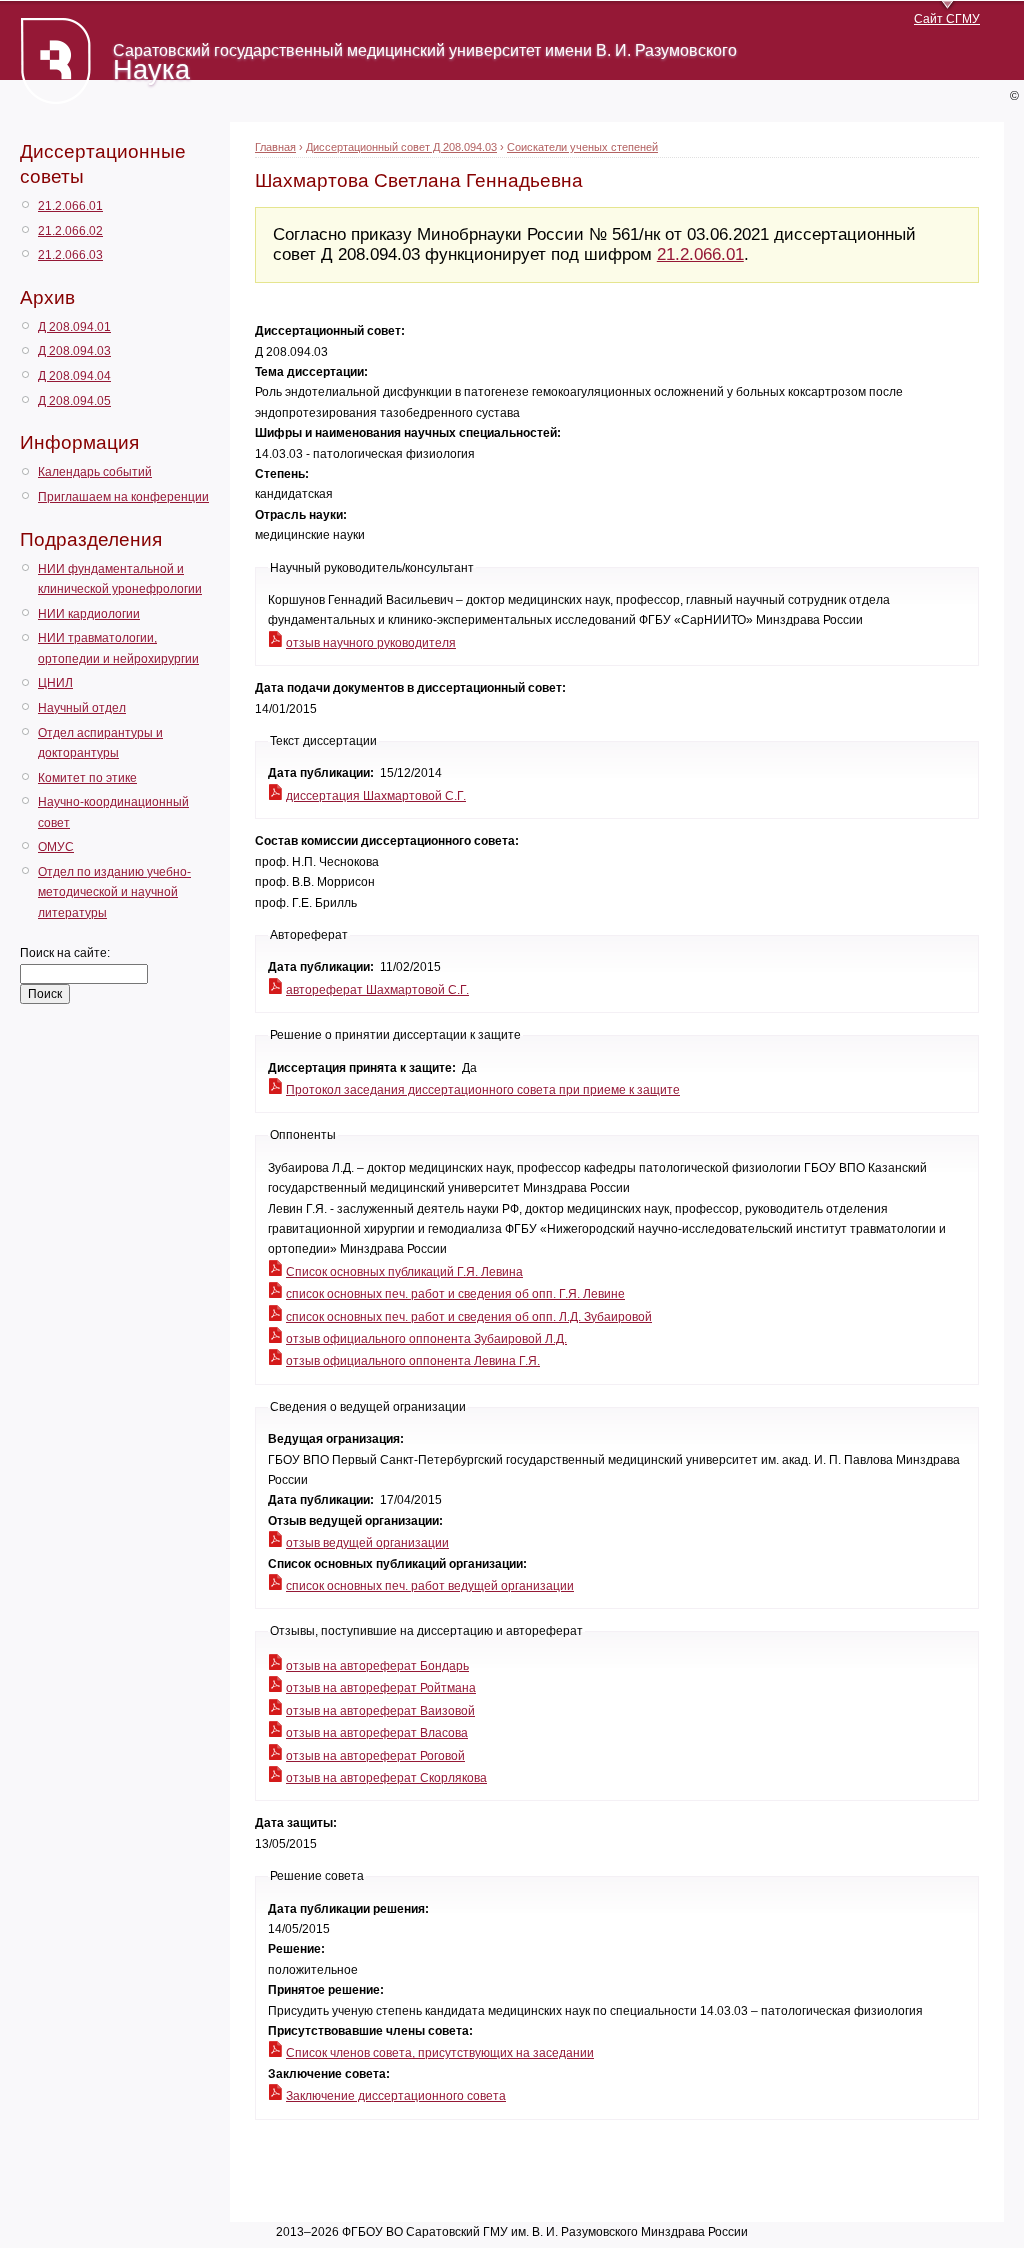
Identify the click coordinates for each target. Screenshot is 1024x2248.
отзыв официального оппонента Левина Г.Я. (413, 1361)
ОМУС (56, 847)
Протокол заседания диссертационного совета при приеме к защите (483, 1090)
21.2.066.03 (70, 255)
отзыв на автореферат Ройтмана (381, 1688)
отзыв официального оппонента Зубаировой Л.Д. (426, 1339)
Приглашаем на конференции (123, 497)
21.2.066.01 (70, 206)
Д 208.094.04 (74, 376)
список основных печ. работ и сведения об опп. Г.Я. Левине (455, 1294)
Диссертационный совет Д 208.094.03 (401, 147)
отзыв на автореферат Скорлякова (386, 1778)
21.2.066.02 (70, 231)
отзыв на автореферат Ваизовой (380, 1711)
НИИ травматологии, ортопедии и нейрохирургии (118, 648)
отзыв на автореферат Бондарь (377, 1666)
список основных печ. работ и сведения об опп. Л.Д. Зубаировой (469, 1317)
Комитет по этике (87, 778)
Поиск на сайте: (65, 953)
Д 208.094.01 (74, 327)
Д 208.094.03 (74, 351)
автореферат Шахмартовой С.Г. (377, 990)
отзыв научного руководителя (371, 643)
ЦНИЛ (55, 683)
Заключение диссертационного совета (396, 2096)
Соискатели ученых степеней (582, 147)
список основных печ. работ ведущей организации (430, 1586)
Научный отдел (82, 708)
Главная (275, 147)
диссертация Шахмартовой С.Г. (376, 796)
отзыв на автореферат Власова (377, 1733)
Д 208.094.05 (74, 401)
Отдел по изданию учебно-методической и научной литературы (114, 892)
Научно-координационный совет (113, 812)
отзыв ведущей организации (367, 1543)
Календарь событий (95, 472)
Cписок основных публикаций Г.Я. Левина (404, 1272)
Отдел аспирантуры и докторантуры (100, 743)
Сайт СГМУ (947, 19)
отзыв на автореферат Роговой (375, 1756)
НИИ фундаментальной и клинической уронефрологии (120, 579)
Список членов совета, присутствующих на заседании (440, 2053)
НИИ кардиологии (89, 614)
